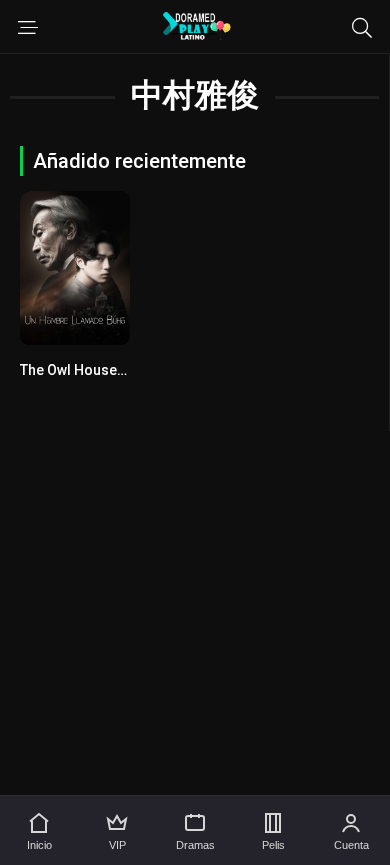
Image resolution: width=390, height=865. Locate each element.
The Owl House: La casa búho (115, 370)
